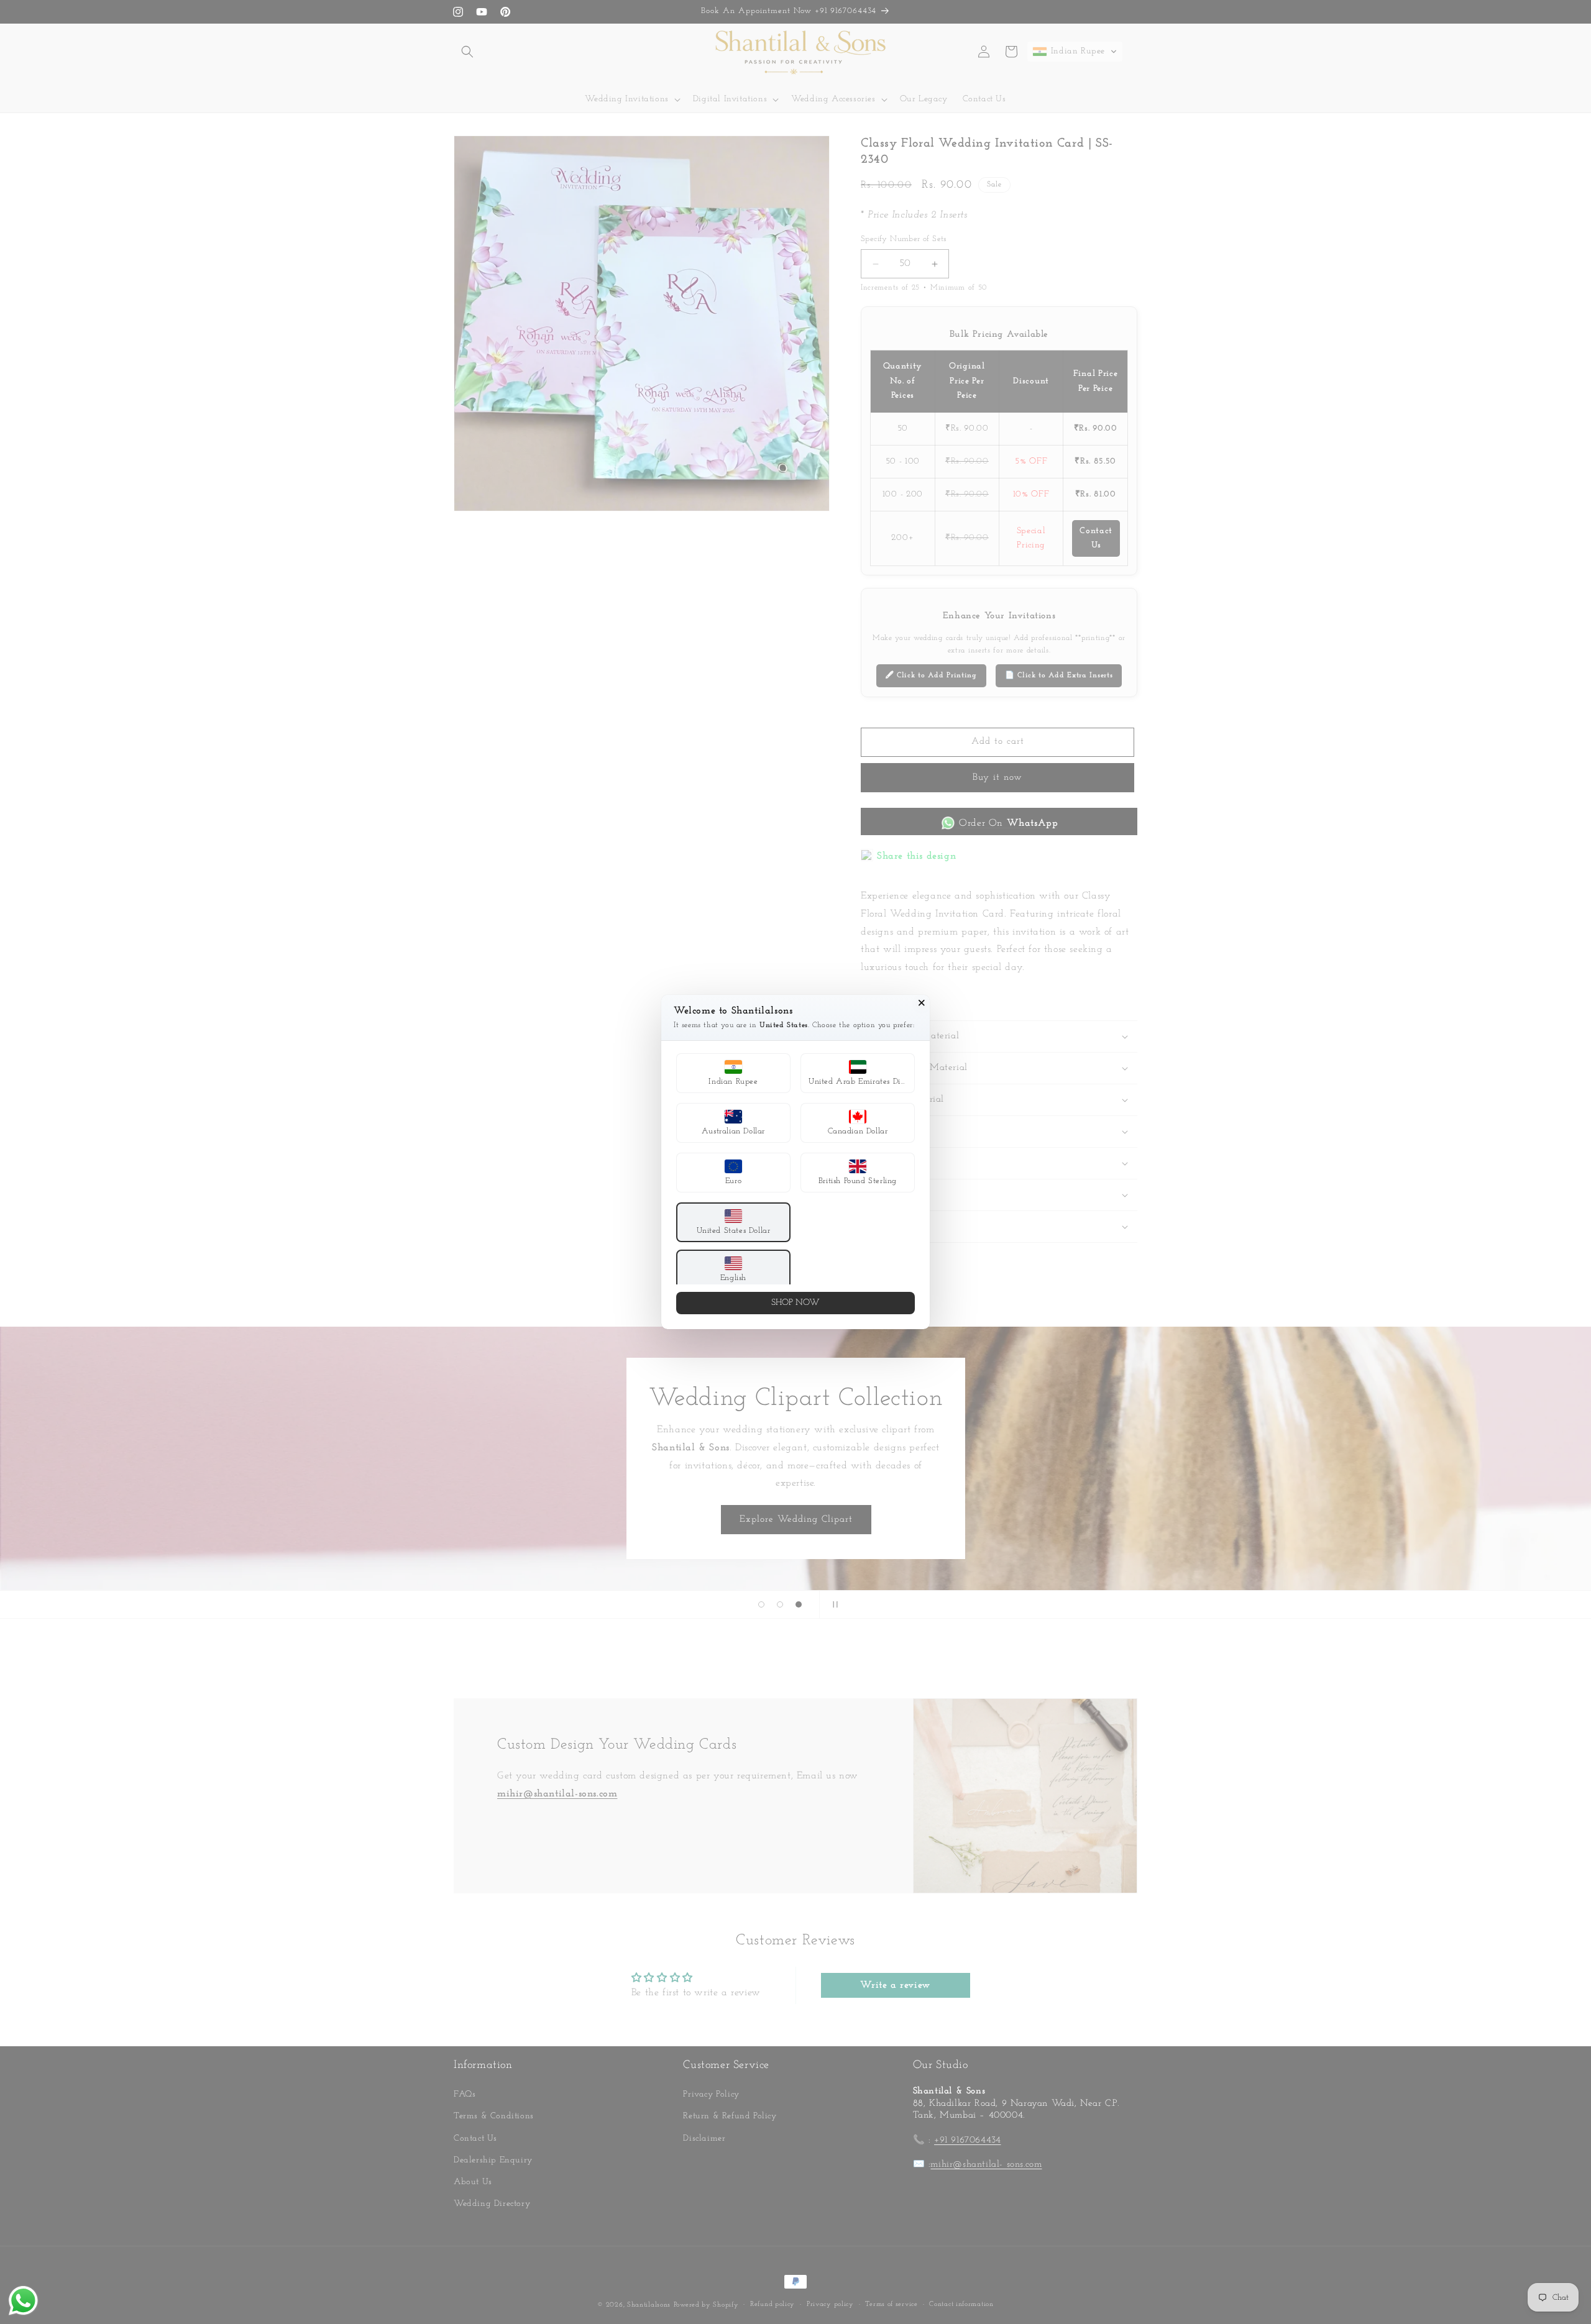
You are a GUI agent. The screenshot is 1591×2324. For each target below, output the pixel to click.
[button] (733, 1073)
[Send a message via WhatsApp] (23, 2301)
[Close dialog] (922, 1003)
